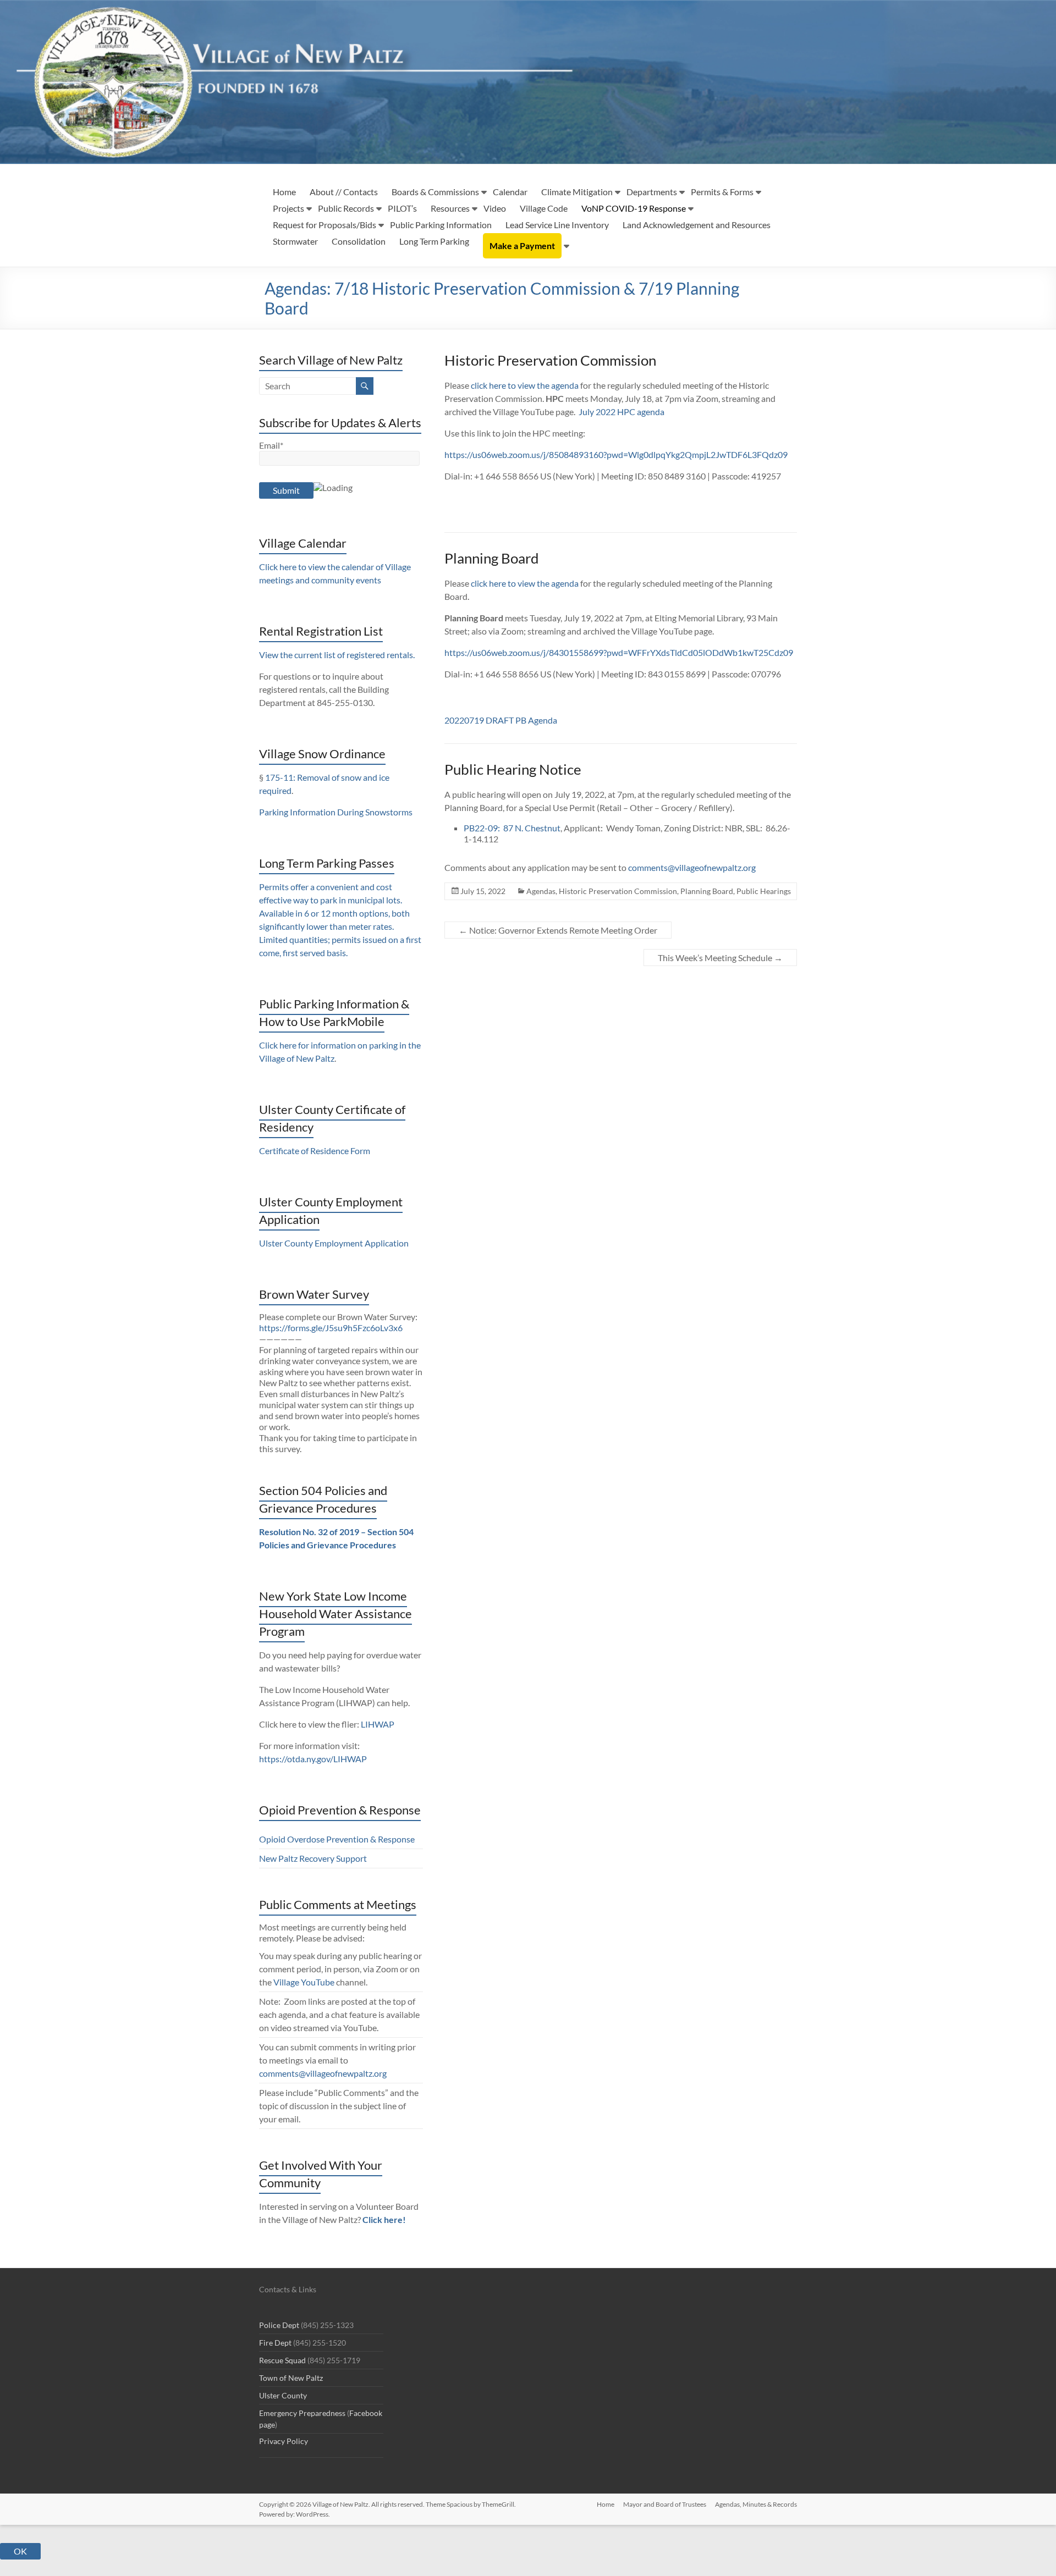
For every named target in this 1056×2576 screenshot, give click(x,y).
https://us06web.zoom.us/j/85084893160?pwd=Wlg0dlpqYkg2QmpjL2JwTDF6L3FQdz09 (616, 454)
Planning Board (707, 891)
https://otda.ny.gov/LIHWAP (313, 1759)
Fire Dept (275, 2343)
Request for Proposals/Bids (324, 225)
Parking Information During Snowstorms (336, 812)
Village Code (544, 208)
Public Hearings (764, 891)
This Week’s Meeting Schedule (720, 958)
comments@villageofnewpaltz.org (692, 867)
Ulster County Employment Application (334, 1243)
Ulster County (283, 2395)
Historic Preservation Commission (618, 891)
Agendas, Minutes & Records (756, 2504)
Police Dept (279, 2325)
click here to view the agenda (525, 385)
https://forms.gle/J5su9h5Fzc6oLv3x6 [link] (331, 1328)
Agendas (541, 891)
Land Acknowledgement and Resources (697, 225)
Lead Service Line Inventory (557, 225)
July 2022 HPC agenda (621, 412)
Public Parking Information (441, 225)
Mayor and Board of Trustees (665, 2504)
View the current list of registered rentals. (337, 655)
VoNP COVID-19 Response (634, 208)
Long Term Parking (434, 241)
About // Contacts (344, 192)
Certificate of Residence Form (315, 1151)
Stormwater (295, 241)
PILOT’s (402, 208)
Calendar (510, 192)
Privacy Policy (284, 2441)
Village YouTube (304, 1982)
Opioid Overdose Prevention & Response (337, 1839)
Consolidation (359, 241)
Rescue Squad (282, 2360)
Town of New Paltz (291, 2378)
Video (495, 208)
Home (284, 192)
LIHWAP (378, 1724)
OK (20, 2551)
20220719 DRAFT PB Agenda (501, 720)
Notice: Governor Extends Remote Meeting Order (558, 930)
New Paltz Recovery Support (313, 1858)
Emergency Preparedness (302, 2413)
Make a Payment (522, 246)
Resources (450, 208)
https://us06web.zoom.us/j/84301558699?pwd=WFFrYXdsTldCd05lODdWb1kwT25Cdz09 (619, 652)
